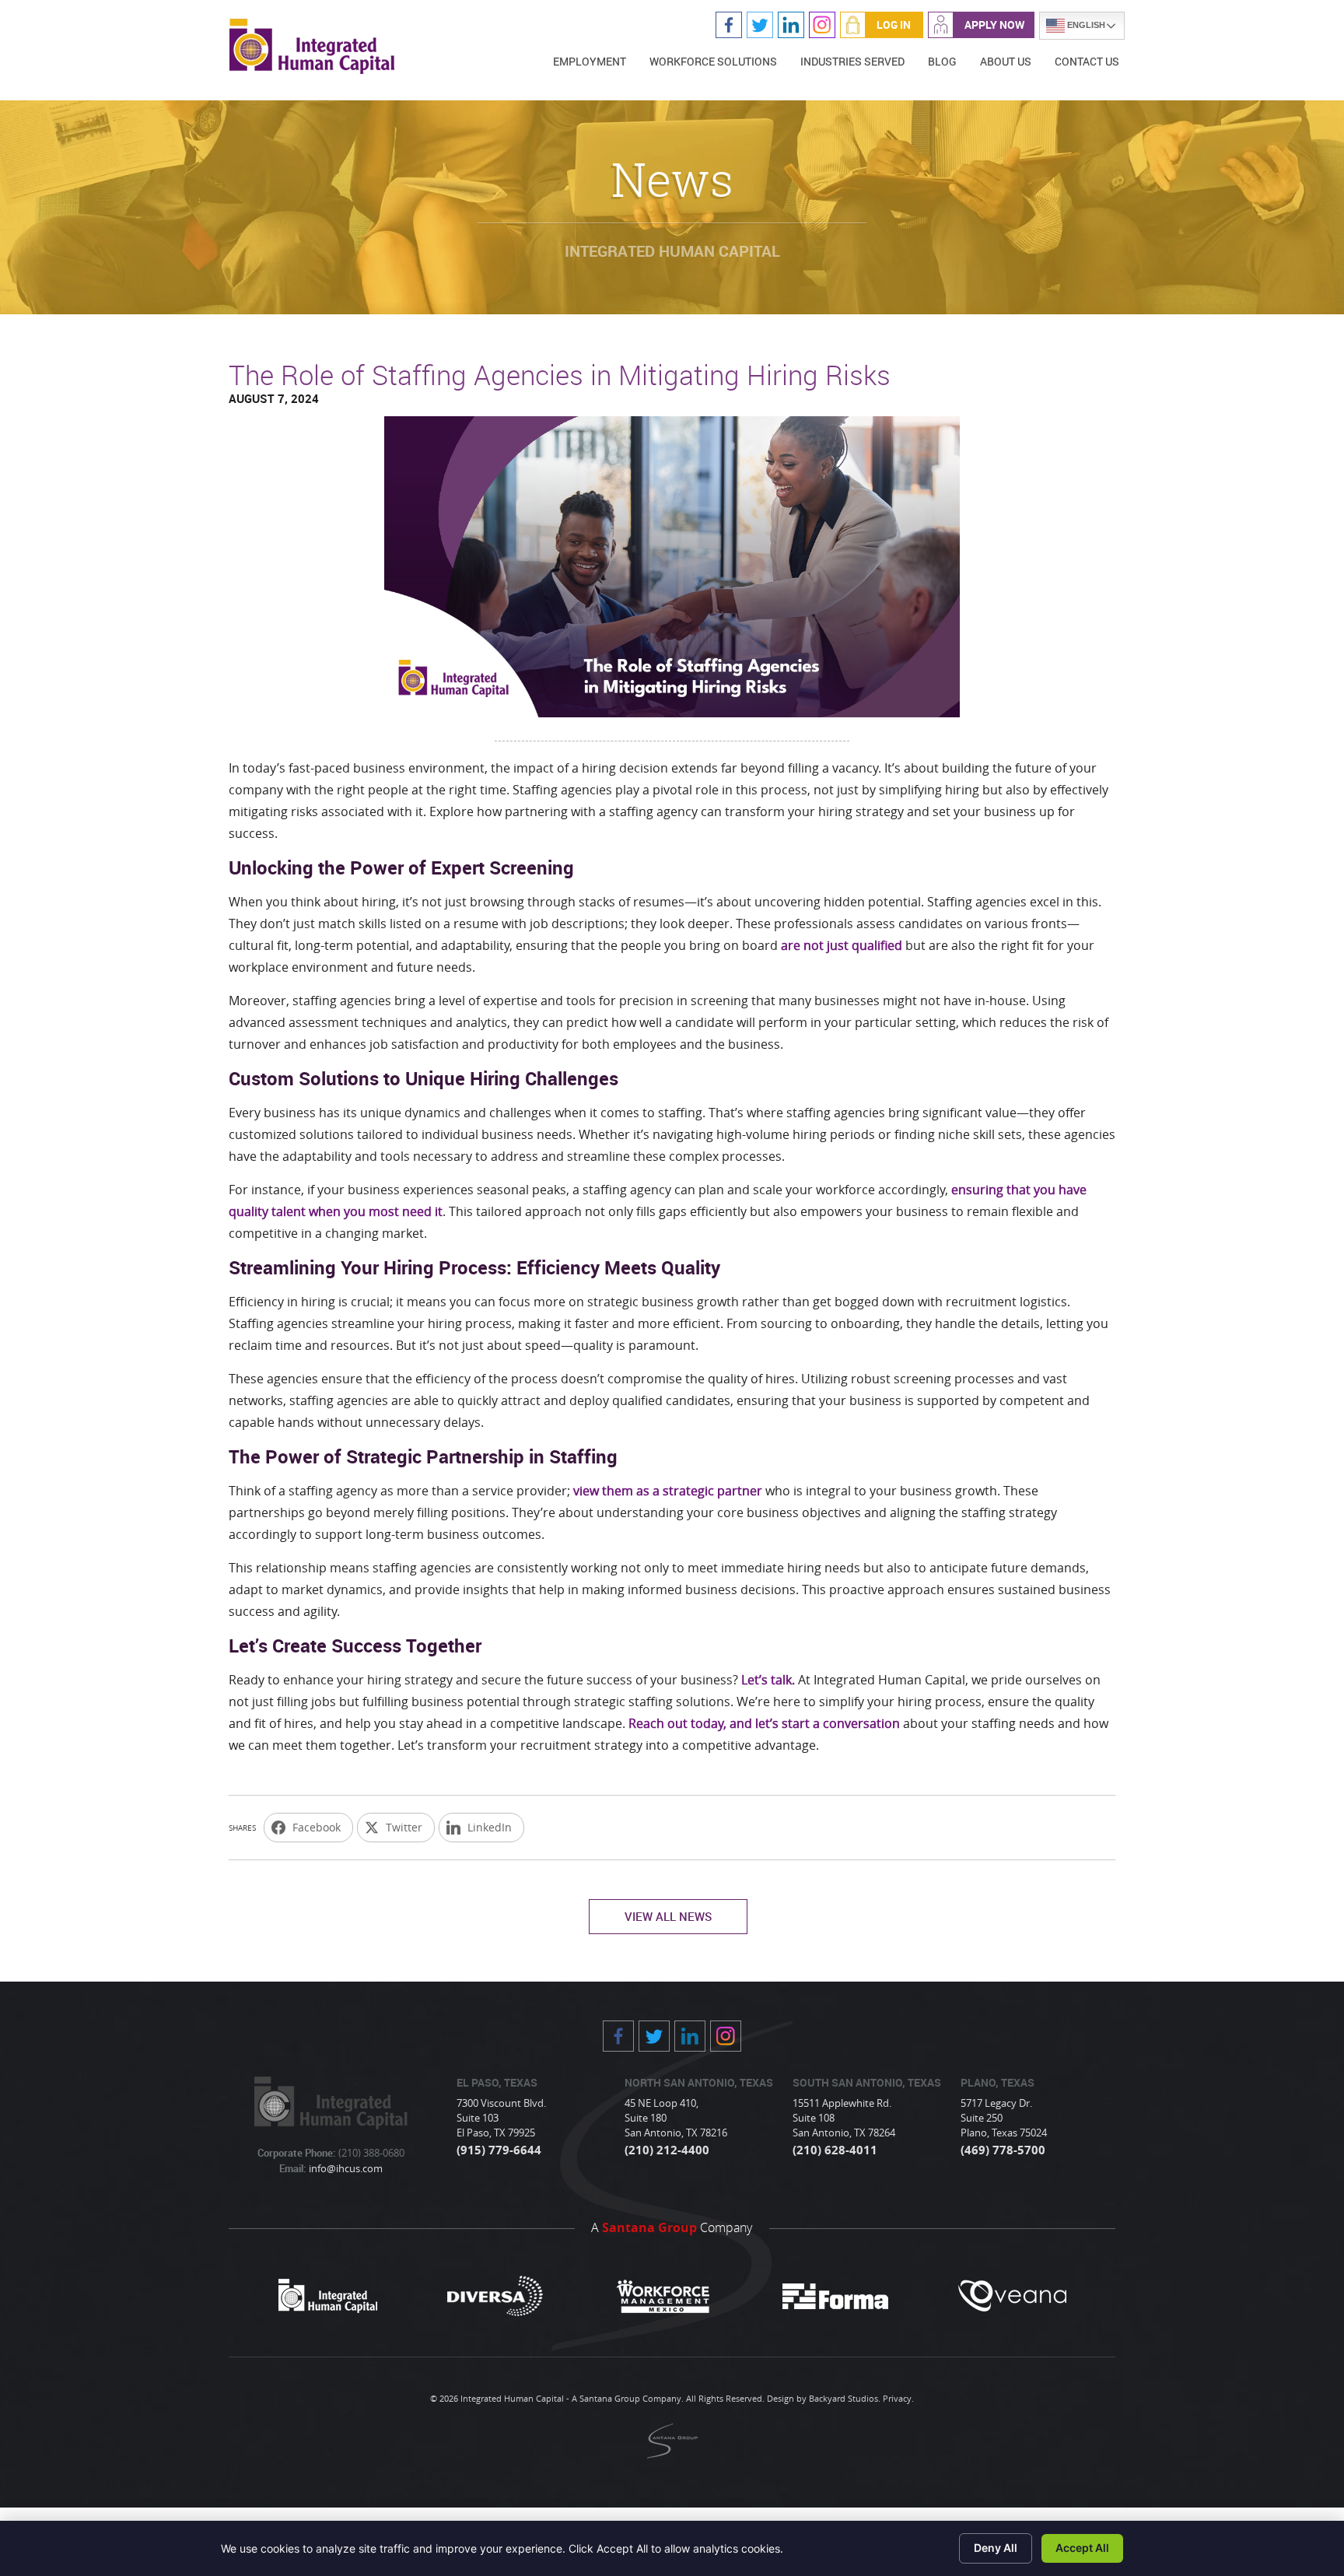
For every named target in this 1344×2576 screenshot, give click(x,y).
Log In (894, 25)
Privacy (897, 2398)
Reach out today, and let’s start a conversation (764, 1723)
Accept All (1082, 2548)
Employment (590, 61)
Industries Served (852, 61)
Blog (942, 61)
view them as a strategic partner (668, 1491)
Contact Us (1087, 61)
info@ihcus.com (345, 2168)
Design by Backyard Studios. (824, 2398)
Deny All (996, 2548)
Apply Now (994, 25)
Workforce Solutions (713, 61)
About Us (1006, 61)
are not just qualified (842, 945)
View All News (668, 1916)
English (1085, 25)
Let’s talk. (768, 1680)
